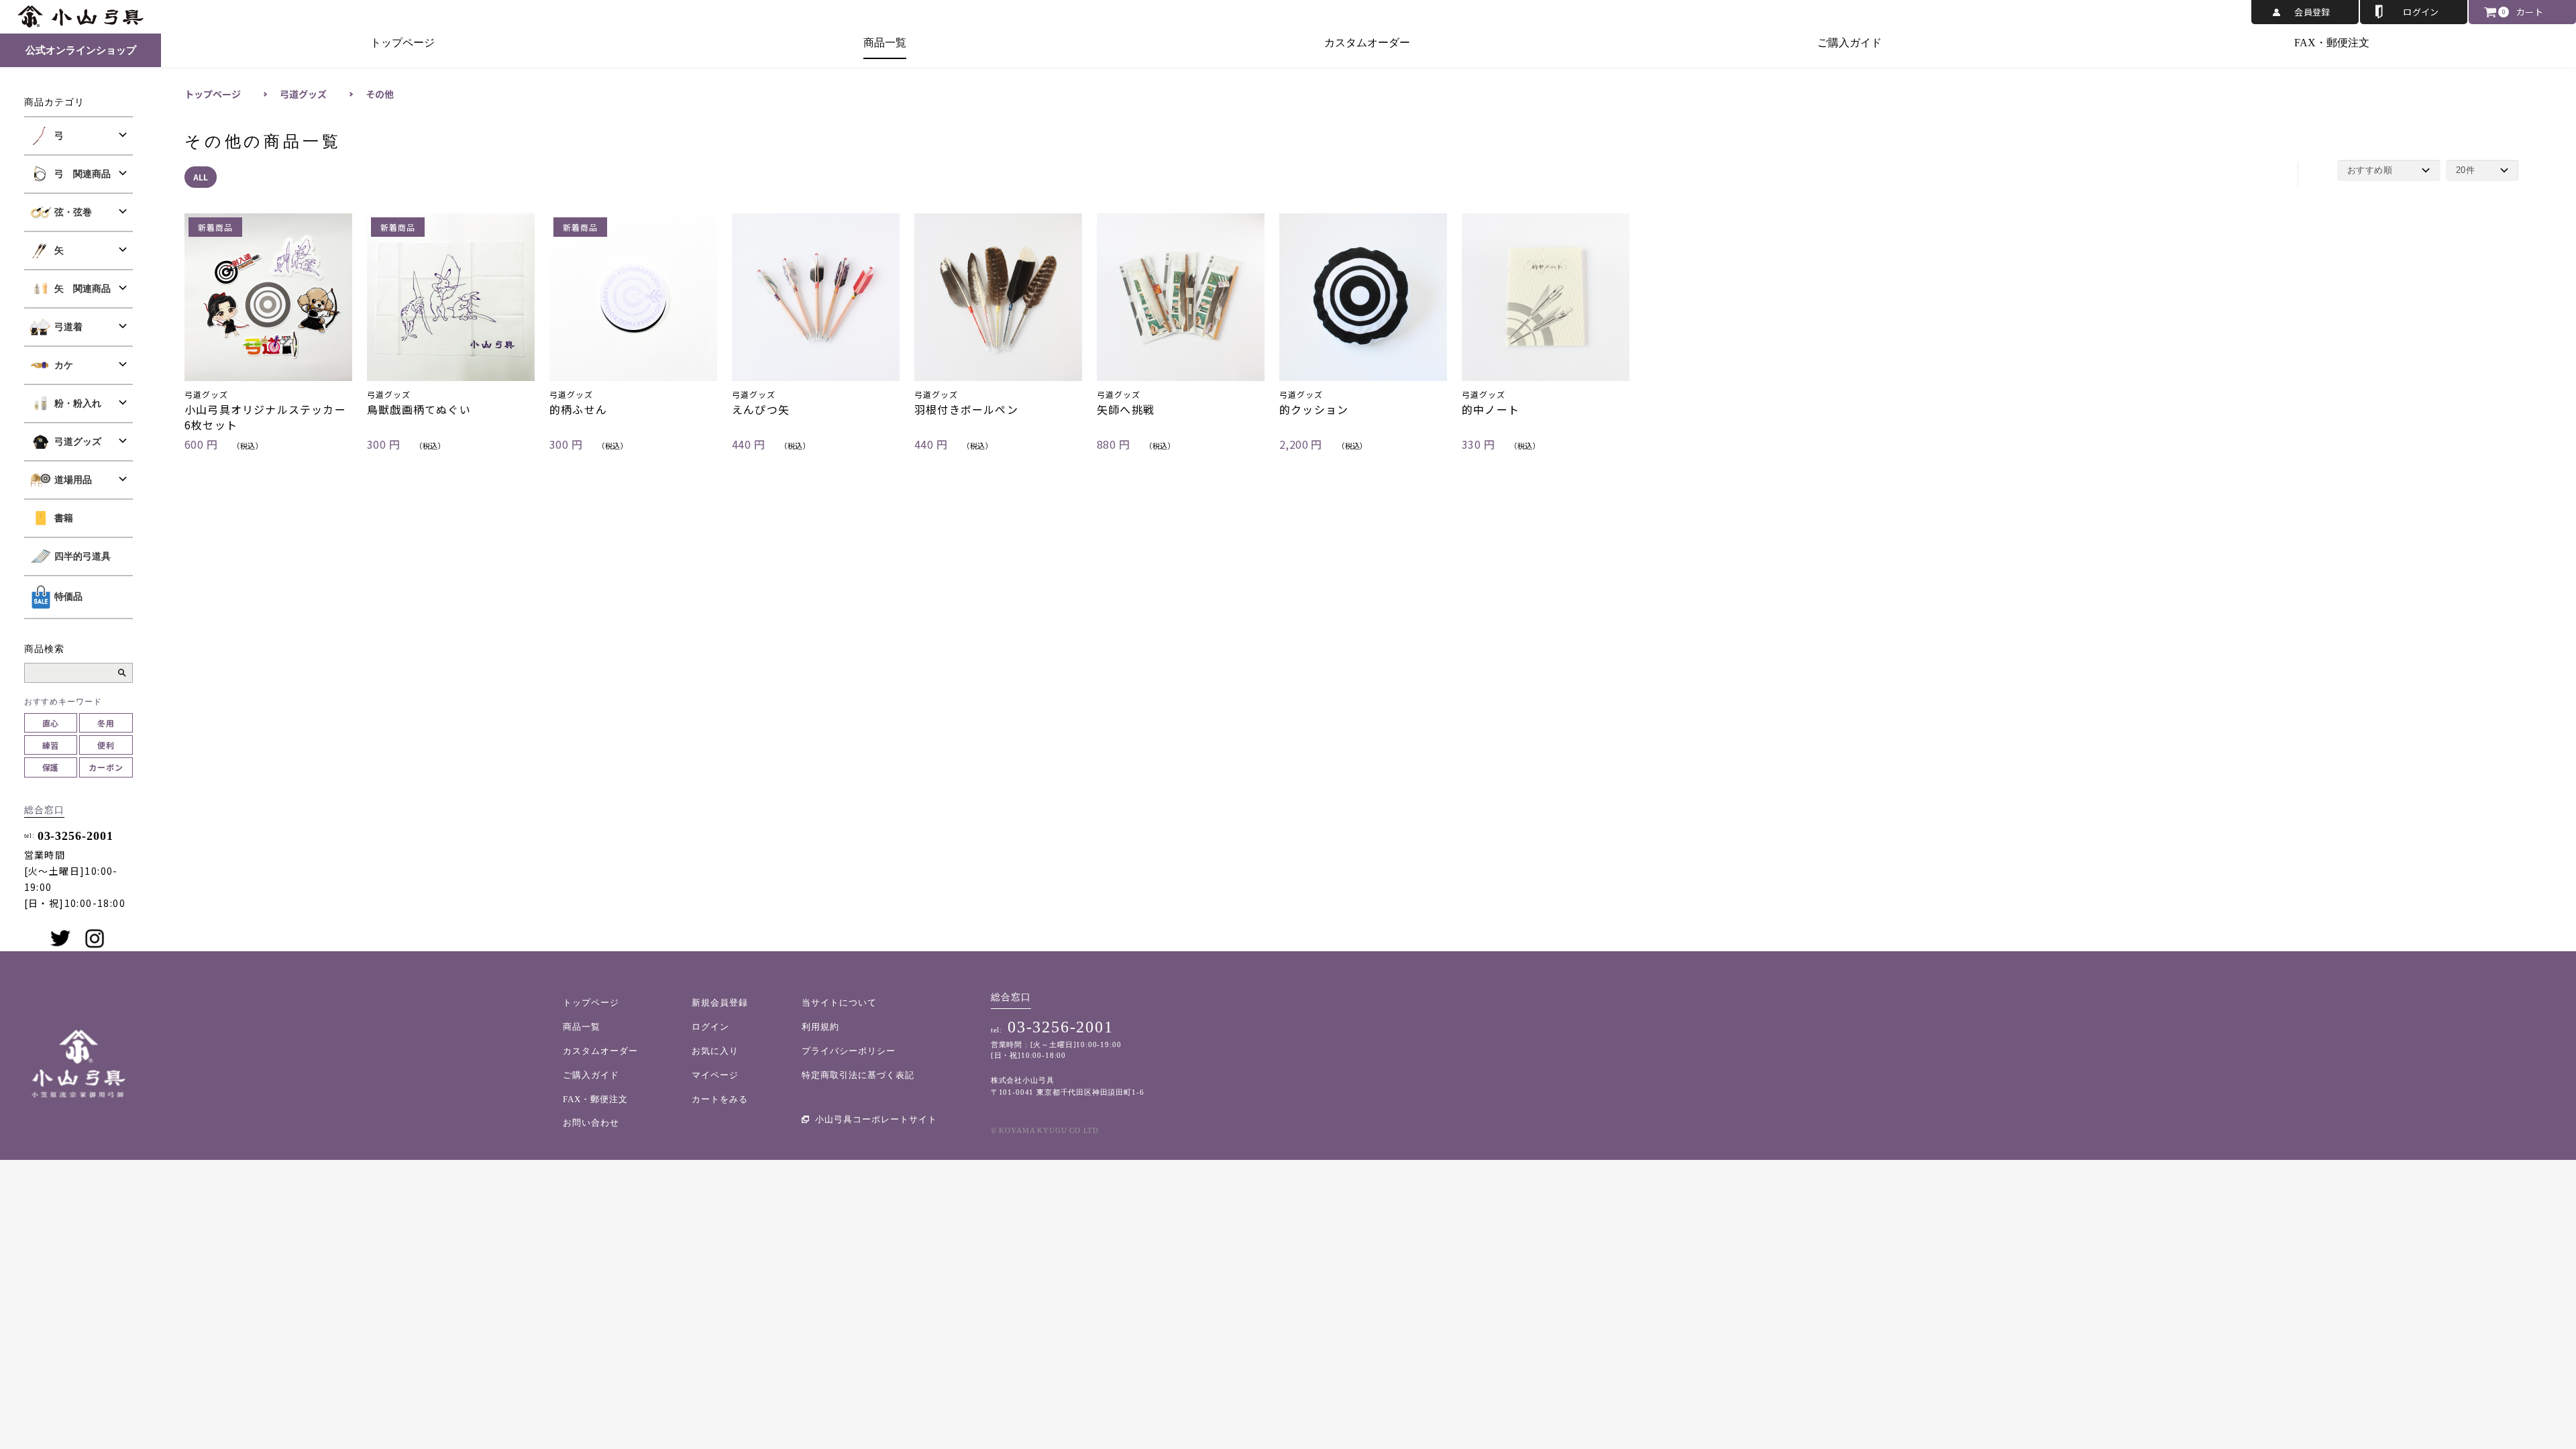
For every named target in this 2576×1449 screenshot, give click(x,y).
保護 (51, 767)
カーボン (106, 767)
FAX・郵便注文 (2332, 43)
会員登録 (2312, 12)
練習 (51, 745)
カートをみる (720, 1099)
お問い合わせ (591, 1123)
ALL (201, 177)
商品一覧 (885, 43)
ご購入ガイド (1849, 43)
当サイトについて (839, 1003)
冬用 (106, 723)
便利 (106, 745)
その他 (380, 94)
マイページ (715, 1075)
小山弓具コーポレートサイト (876, 1119)
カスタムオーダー (1367, 43)
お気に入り (715, 1051)
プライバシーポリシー (849, 1051)
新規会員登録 (720, 1003)
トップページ (402, 43)
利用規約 (820, 1027)
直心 (51, 723)
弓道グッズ (303, 94)
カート (2530, 12)
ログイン (2421, 12)
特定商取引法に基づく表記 (858, 1075)
